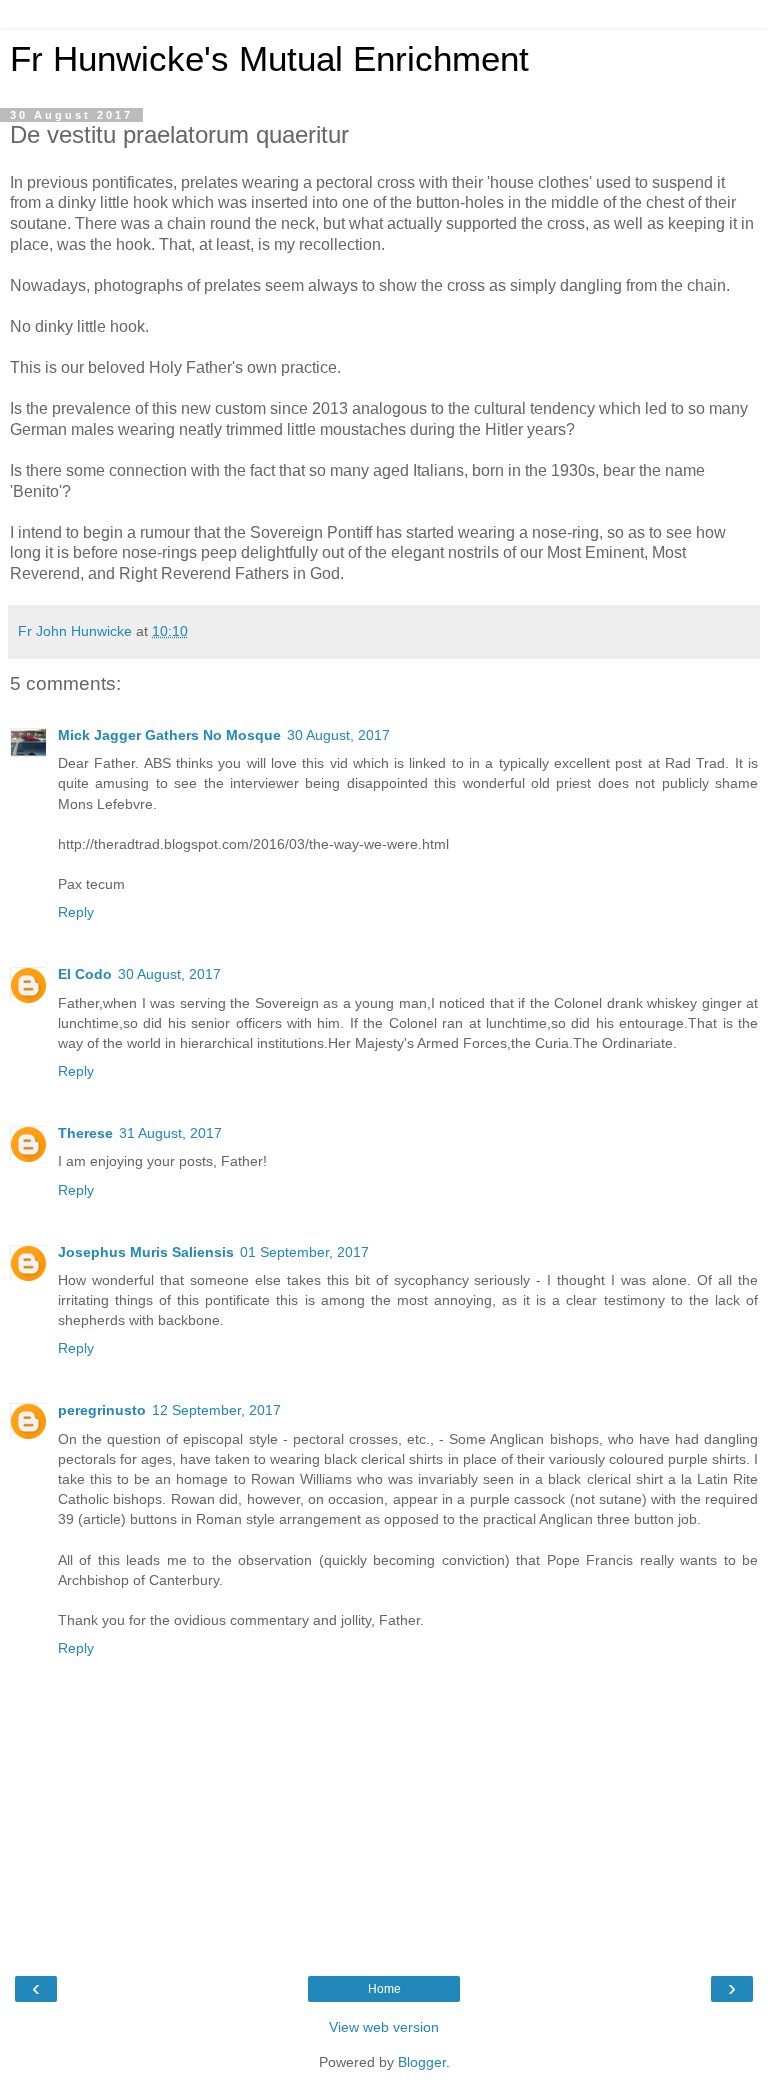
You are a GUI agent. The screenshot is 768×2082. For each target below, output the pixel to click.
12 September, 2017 (216, 1410)
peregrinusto (102, 1410)
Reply (76, 912)
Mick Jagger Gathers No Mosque (169, 735)
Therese (85, 1133)
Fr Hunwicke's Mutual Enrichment (269, 59)
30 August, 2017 (338, 735)
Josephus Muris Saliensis (146, 1252)
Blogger (422, 2062)
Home (384, 1989)
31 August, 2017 (170, 1133)
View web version (384, 2027)
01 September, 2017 (304, 1252)
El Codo (85, 974)
